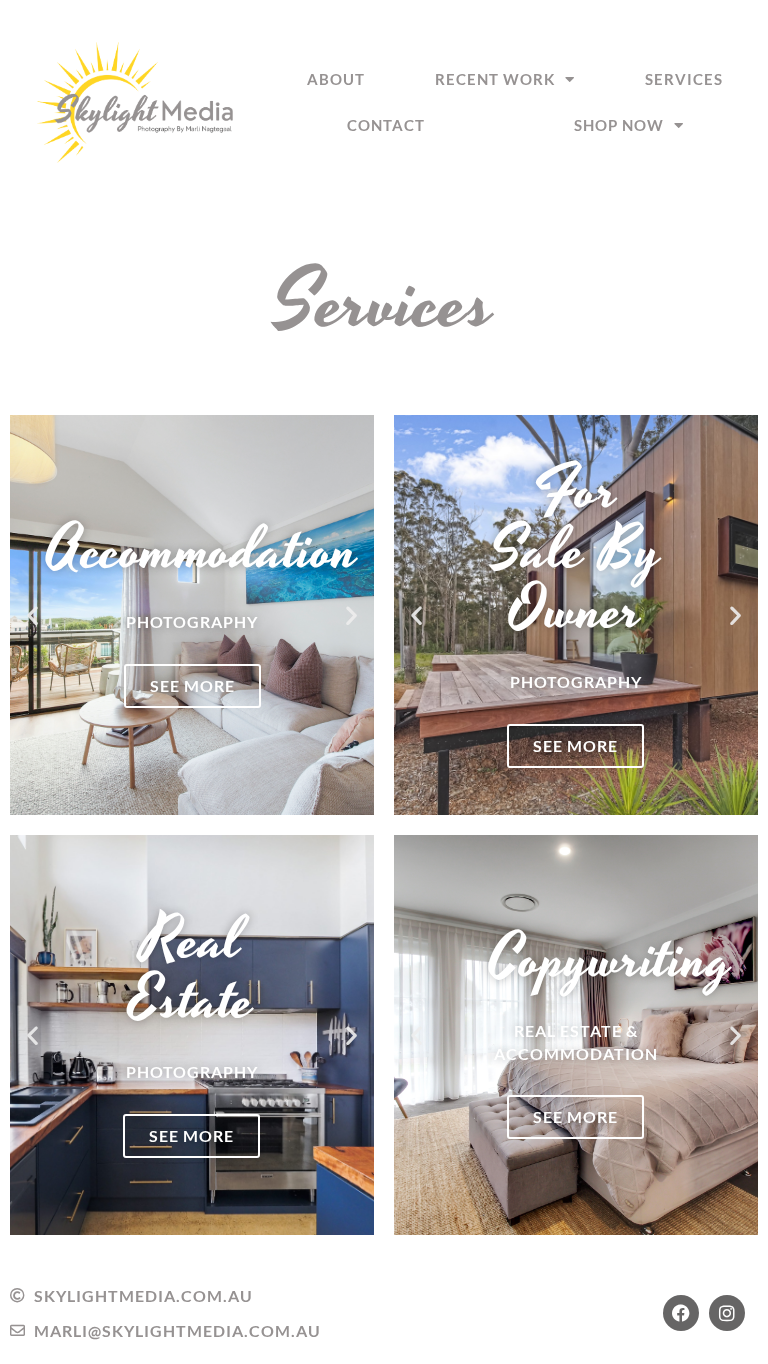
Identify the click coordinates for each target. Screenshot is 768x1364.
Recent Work (495, 79)
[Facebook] (681, 1313)
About (336, 79)
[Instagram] (727, 1313)
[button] (32, 614)
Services (684, 79)
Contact (386, 125)
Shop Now (619, 125)
